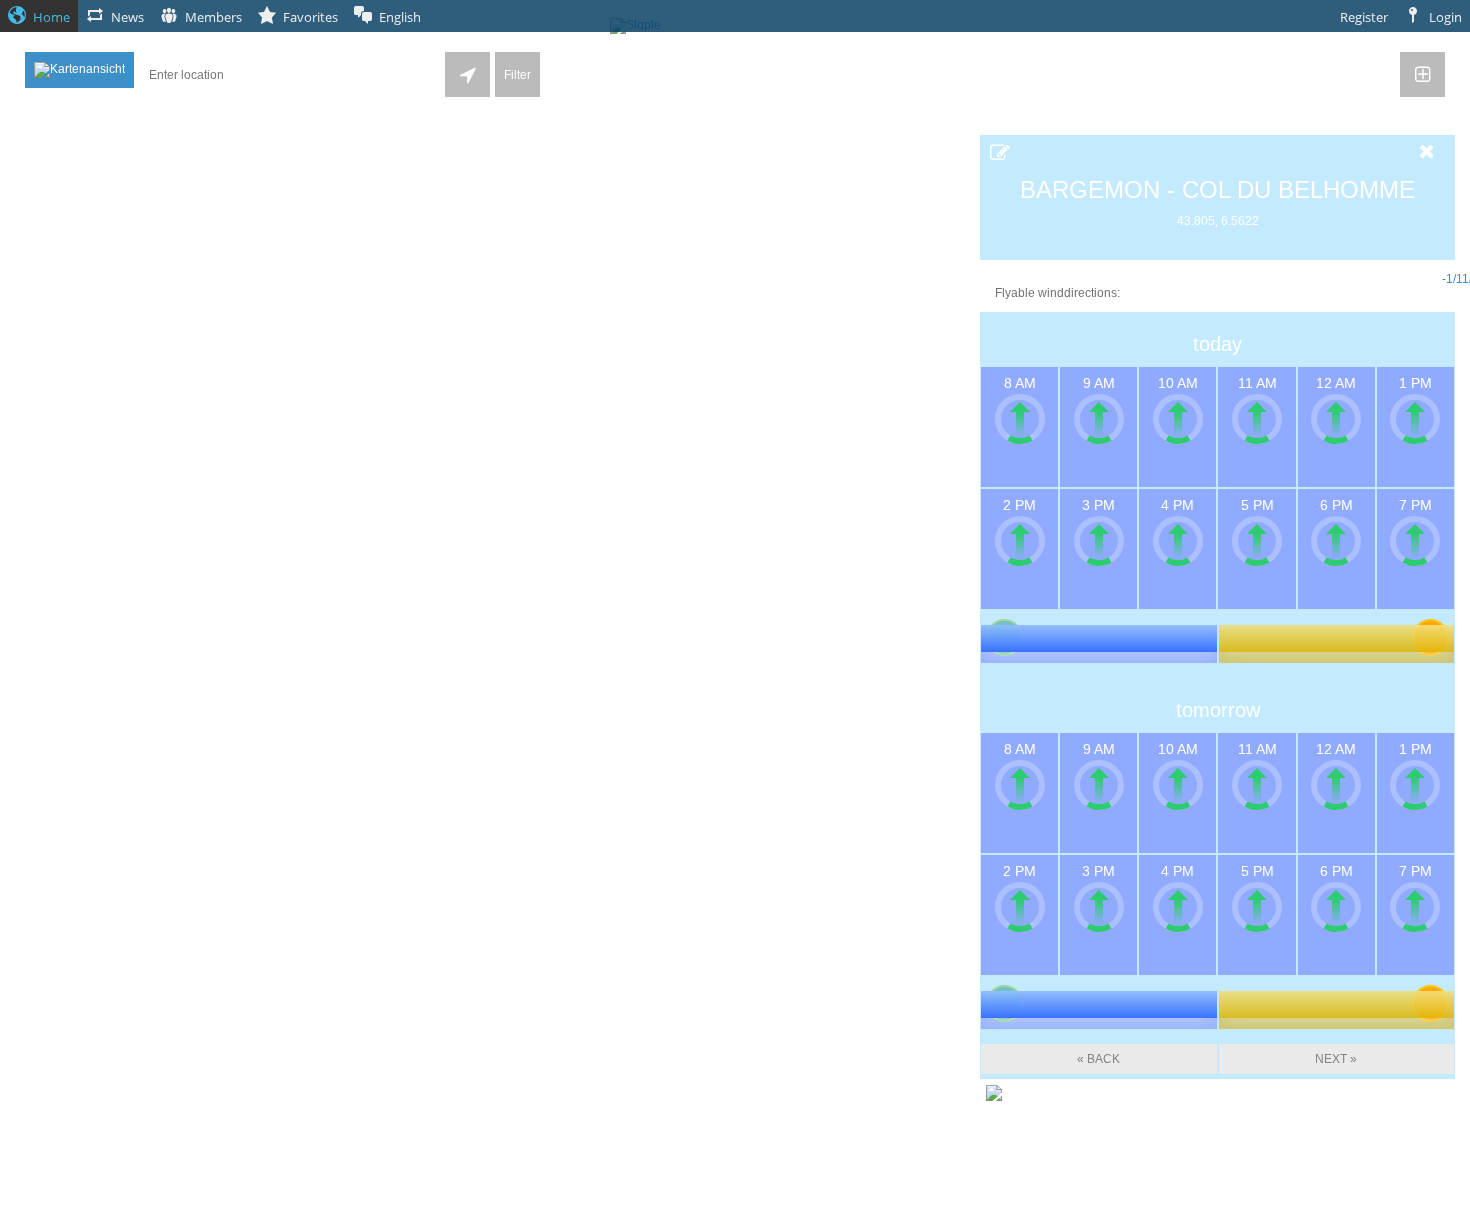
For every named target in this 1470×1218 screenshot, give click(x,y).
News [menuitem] (127, 17)
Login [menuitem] (1445, 17)
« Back (1098, 1059)
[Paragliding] (1423, 228)
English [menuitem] (400, 17)
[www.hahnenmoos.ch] (994, 1092)
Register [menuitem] (1364, 17)
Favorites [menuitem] (310, 17)
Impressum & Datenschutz (735, 1211)
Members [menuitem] (213, 17)
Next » (1336, 1059)
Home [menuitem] (51, 17)
